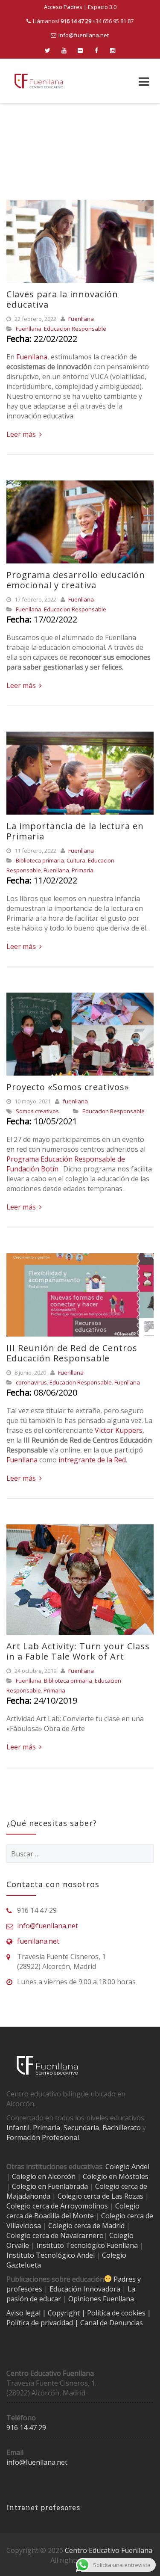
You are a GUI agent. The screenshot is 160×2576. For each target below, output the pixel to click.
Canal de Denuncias (111, 2323)
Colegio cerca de (32, 2206)
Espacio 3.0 (102, 7)
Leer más (22, 434)
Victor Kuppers (119, 1430)
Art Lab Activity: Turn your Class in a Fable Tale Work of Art (78, 1651)
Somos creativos (37, 1111)
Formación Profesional (43, 2137)
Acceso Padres (63, 7)
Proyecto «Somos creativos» (68, 1087)
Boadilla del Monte (64, 2216)
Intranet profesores (43, 2507)
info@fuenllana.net (84, 35)
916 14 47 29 (26, 2428)
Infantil (18, 2128)
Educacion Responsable (75, 329)
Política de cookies (117, 2313)
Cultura (76, 860)
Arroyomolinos (84, 2206)
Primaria (83, 870)
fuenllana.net (38, 1941)
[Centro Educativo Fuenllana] (39, 81)
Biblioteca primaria (40, 860)
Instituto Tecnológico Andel (51, 2255)
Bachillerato (122, 2128)
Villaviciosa (24, 2226)
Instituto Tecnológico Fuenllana (87, 2245)
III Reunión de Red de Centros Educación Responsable (72, 1353)
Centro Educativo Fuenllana (109, 2550)
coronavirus (31, 1382)
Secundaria (81, 2128)
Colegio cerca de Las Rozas (100, 2196)
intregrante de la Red (91, 1460)
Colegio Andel (127, 2167)
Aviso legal (24, 2313)
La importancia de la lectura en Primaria (75, 831)
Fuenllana (81, 319)
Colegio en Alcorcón (44, 2176)
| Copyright (62, 2313)
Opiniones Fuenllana (101, 2299)
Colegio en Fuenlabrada (50, 2186)
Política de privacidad (41, 2323)
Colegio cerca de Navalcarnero (55, 2235)
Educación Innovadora (85, 2289)
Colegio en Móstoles (116, 2176)
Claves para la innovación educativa (62, 299)
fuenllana (75, 1101)
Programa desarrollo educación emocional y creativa (76, 580)
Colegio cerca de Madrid (86, 2226)
